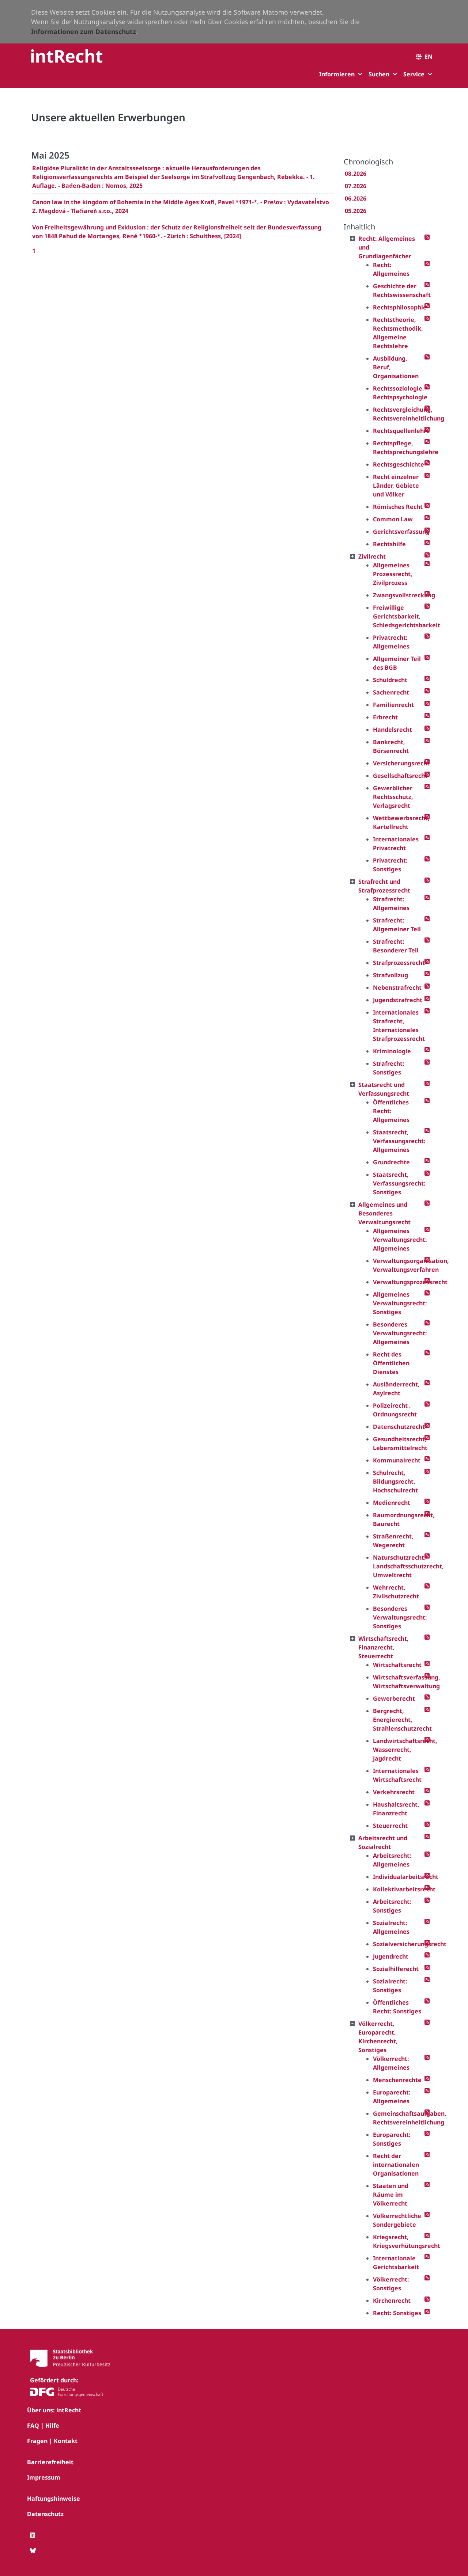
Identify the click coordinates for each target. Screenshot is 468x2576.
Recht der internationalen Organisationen (396, 2165)
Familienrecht (393, 705)
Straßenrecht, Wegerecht (393, 1541)
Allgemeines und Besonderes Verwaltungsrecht (384, 1213)
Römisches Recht (398, 507)
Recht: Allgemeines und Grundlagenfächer (387, 247)
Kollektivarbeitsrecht (399, 1889)
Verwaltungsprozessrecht (399, 1282)
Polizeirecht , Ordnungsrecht (395, 1410)
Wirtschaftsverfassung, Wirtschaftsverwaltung (399, 1682)
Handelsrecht (392, 730)
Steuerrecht (390, 1826)
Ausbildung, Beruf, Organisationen (396, 367)
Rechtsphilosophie (399, 307)
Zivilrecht (372, 556)
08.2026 (356, 174)
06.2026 (356, 198)
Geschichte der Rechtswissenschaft (399, 290)
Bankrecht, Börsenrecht (391, 746)
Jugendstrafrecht (398, 1000)
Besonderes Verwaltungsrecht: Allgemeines (399, 1333)
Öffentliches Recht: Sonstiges (397, 2007)
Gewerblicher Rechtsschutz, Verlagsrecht (393, 797)
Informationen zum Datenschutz (84, 31)
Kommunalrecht (397, 1460)
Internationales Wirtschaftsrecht (397, 1775)
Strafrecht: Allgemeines (391, 903)
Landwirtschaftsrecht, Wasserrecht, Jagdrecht (399, 1750)
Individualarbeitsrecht (399, 1877)
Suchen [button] (379, 74)
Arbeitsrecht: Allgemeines (392, 1860)
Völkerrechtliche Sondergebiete (397, 2220)
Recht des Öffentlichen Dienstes (391, 1363)
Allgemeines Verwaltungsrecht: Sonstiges (399, 1303)
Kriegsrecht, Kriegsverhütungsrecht (399, 2241)
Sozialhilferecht (396, 1969)
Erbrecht (385, 717)
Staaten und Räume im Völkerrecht (391, 2195)
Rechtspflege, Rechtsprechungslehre (399, 448)
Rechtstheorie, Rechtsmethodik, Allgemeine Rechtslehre (398, 333)
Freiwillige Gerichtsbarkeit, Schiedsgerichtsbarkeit (399, 616)
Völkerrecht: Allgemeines (391, 2063)
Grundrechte (391, 1162)
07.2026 (356, 186)
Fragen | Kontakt (52, 2441)
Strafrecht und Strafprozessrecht (384, 886)
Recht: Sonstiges (397, 2313)
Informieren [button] (337, 74)
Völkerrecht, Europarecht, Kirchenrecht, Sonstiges (378, 2037)
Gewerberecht (394, 1698)
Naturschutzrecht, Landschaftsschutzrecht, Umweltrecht (399, 1566)
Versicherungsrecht (399, 763)
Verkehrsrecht (394, 1792)
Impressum (44, 2477)
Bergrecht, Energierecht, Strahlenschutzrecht (399, 1720)
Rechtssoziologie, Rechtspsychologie (399, 393)
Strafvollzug (390, 975)
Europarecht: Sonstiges (392, 2139)
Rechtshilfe (389, 544)
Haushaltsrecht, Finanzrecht (396, 1809)
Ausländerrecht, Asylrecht (396, 1389)
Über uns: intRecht (54, 2410)
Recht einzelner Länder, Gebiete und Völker (396, 486)
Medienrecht (392, 1503)
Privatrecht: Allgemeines (391, 642)
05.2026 (356, 211)
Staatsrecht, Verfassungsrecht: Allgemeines (399, 1141)
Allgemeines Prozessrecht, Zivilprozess (393, 574)
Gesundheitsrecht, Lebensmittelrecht (399, 1443)
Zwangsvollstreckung (399, 595)
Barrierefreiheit (50, 2462)
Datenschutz (45, 2514)
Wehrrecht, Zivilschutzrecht (396, 1592)
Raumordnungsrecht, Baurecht (399, 1519)
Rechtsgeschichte (399, 464)
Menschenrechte (397, 2080)
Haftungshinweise (54, 2499)
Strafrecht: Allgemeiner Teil (397, 925)
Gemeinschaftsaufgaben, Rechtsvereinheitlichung (399, 2118)
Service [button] (414, 74)
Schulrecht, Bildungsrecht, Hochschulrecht (395, 1481)
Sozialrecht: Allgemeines (391, 1927)
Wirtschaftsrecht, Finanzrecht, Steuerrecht (384, 1647)
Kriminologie (392, 1051)
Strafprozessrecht (399, 963)
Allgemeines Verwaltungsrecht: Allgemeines (399, 1240)
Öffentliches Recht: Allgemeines (391, 1111)
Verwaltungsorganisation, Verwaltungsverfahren (399, 1265)
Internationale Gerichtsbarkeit (396, 2263)
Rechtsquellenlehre (399, 431)
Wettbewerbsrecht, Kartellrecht (399, 822)
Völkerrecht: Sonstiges (391, 2284)
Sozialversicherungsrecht (399, 1944)
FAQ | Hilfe (43, 2425)
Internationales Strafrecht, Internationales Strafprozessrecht (399, 1026)
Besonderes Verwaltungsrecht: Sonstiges (399, 1617)
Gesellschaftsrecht (399, 776)
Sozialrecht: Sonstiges (390, 1986)
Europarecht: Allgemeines (392, 2097)
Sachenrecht (391, 692)
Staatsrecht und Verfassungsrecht (384, 1089)
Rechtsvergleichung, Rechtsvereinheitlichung (399, 414)
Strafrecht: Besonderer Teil (396, 946)
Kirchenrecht (392, 2301)
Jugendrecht (391, 1956)
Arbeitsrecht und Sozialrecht (383, 1842)
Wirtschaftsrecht (397, 1665)
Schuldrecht (390, 680)
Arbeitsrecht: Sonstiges (392, 1906)
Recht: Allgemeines (391, 269)
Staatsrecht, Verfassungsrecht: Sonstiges (399, 1183)
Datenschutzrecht (399, 1427)
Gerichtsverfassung (399, 532)
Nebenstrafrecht (397, 988)
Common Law (393, 519)
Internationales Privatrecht (396, 844)
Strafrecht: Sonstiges (389, 1068)
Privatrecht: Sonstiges (390, 865)
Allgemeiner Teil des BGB (397, 663)
